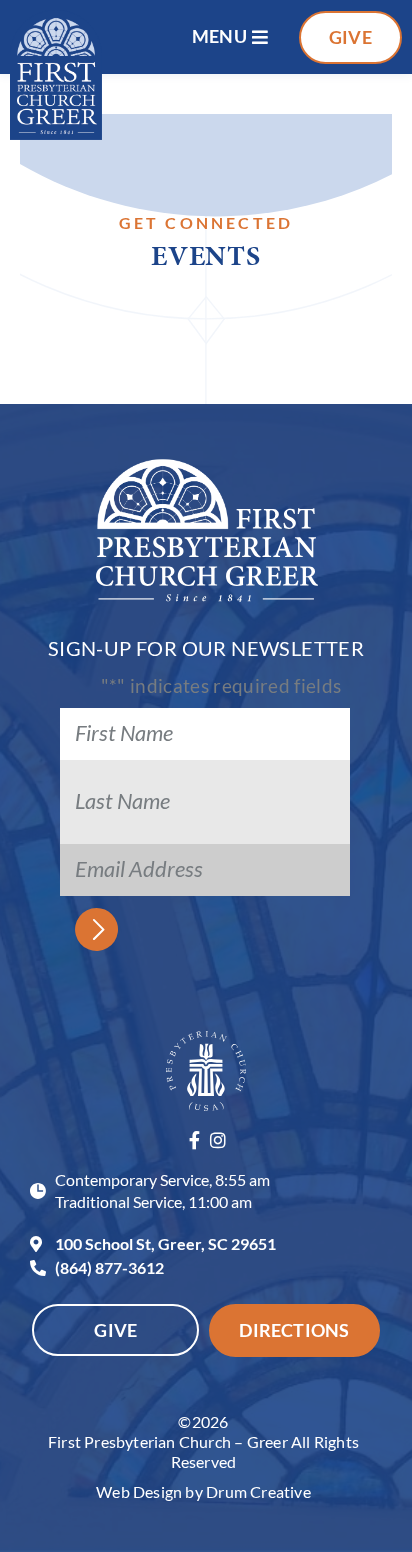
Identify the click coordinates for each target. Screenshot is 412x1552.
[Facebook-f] (194, 1140)
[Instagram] (218, 1140)
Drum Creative (258, 1491)
